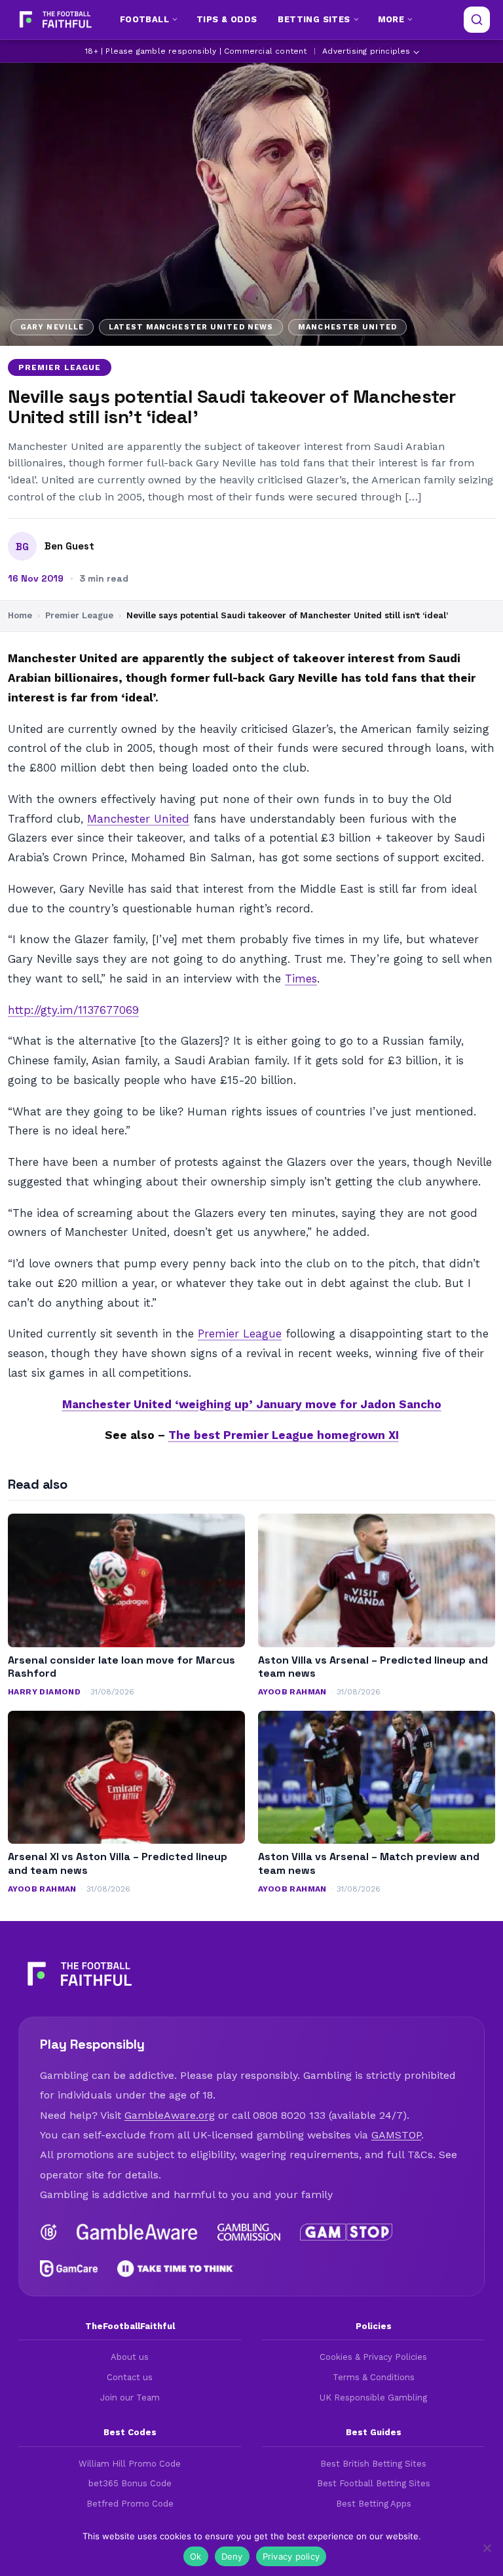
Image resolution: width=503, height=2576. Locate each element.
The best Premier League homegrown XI (284, 1435)
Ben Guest (69, 546)
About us (130, 2357)
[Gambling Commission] (249, 2232)
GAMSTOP (396, 2135)
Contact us (130, 2377)
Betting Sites (314, 19)
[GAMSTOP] (346, 2232)
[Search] (477, 20)
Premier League (60, 367)
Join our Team (130, 2398)
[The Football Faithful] (54, 20)
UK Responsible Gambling (373, 2398)
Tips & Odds (227, 19)
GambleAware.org (170, 2115)
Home (20, 615)
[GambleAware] (137, 2232)
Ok (196, 2556)
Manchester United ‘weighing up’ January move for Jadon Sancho (252, 1404)
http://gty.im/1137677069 (73, 1010)
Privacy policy (291, 2556)
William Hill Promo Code (130, 2464)
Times (301, 979)
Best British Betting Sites (373, 2464)
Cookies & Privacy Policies (373, 2357)
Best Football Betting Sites (374, 2483)
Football (144, 19)
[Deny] (487, 2548)
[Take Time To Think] (176, 2269)
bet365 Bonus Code (130, 2483)
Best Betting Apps (374, 2504)
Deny (232, 2556)
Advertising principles (366, 51)
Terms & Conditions (374, 2377)
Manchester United (138, 819)
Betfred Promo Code (130, 2504)
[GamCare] (69, 2269)
